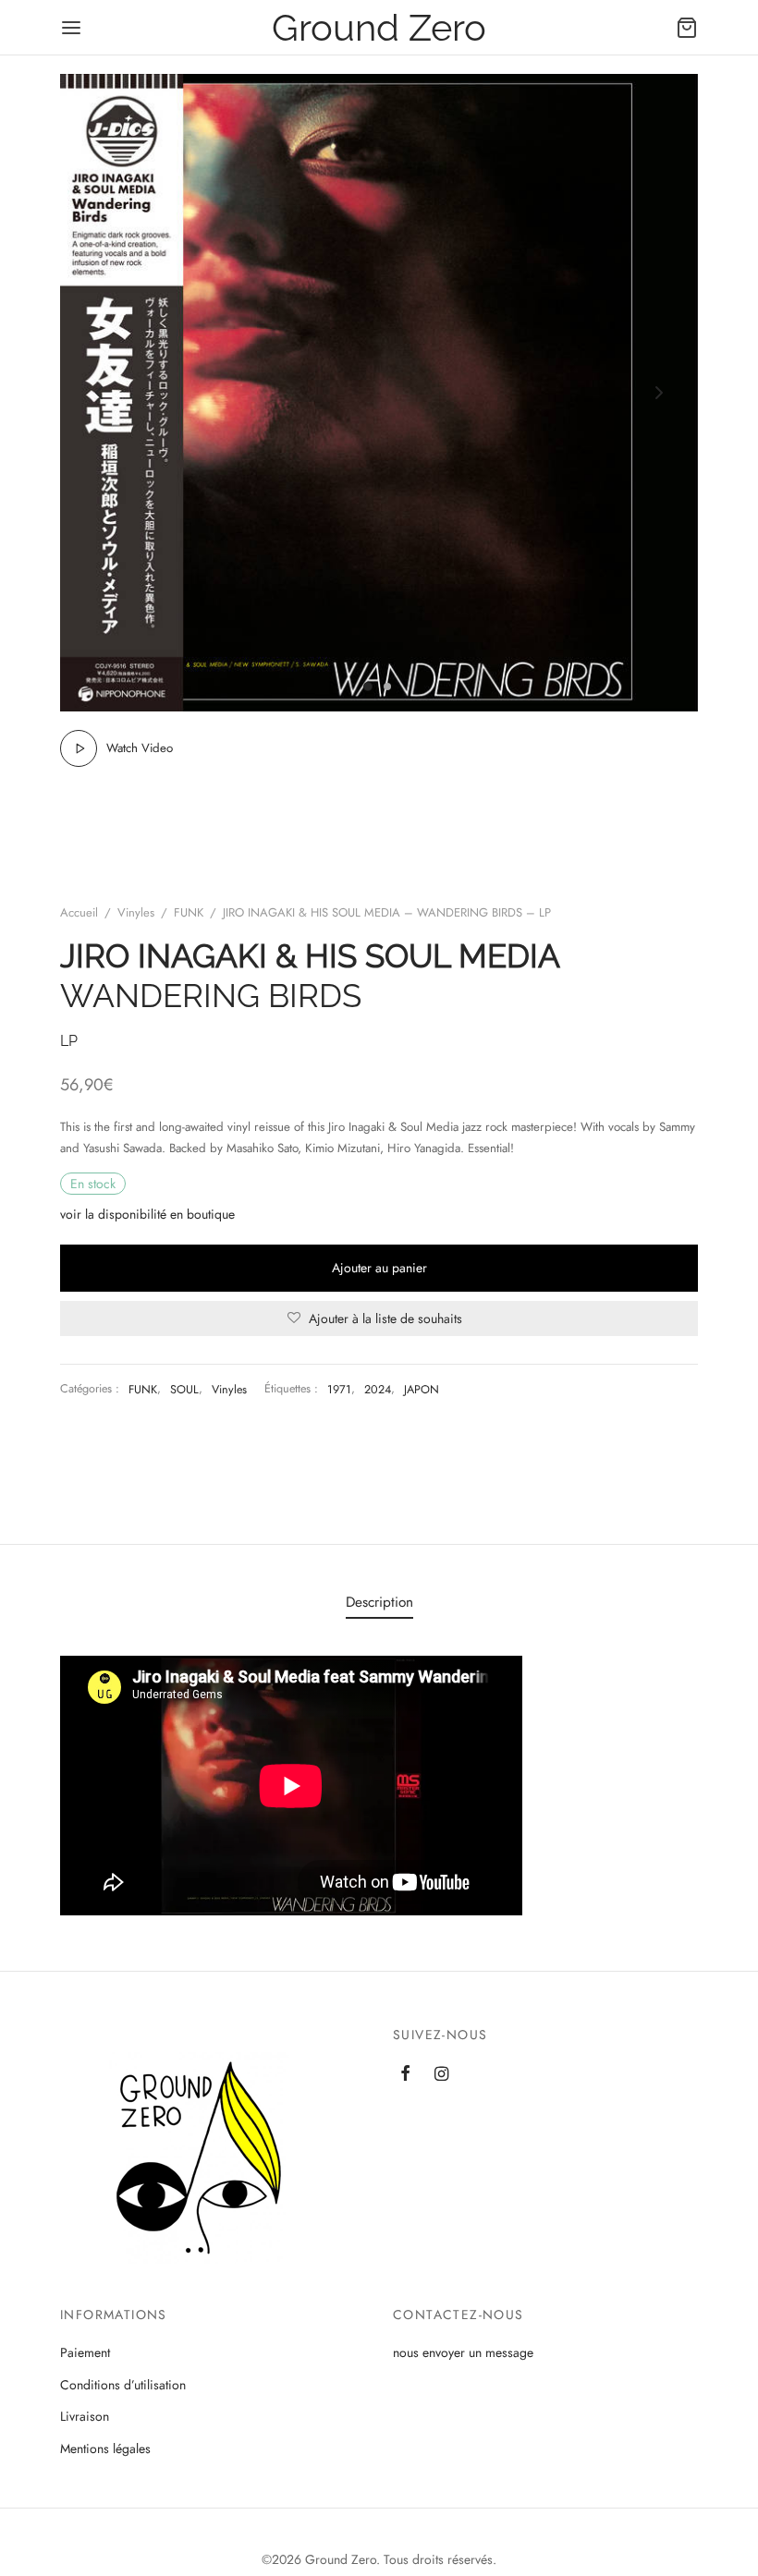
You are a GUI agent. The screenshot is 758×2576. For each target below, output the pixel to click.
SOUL (184, 1390)
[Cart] (687, 28)
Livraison (85, 2416)
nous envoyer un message (463, 2352)
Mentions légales (105, 2448)
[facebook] (405, 2075)
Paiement (85, 2352)
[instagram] (441, 2075)
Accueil (79, 912)
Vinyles (136, 912)
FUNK (189, 912)
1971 (339, 1390)
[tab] (379, 1603)
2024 (378, 1390)
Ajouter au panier (379, 1268)
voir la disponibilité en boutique (147, 1214)
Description (379, 1602)
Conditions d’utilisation (123, 2385)
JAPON (422, 1390)
